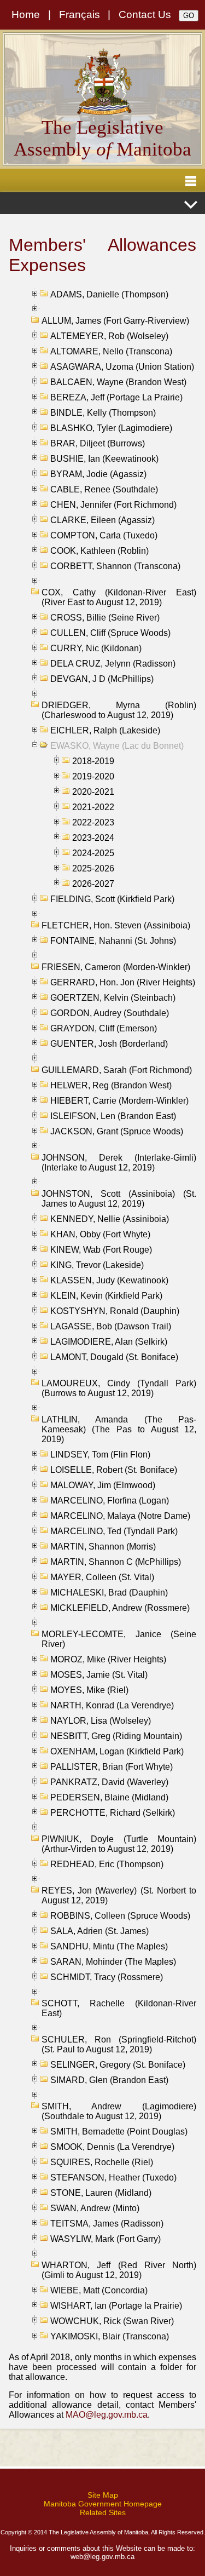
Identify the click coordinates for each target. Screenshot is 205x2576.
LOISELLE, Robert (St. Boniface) (114, 1470)
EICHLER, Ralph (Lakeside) (105, 730)
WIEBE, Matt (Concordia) (99, 2290)
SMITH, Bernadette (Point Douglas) (119, 2132)
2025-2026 (93, 868)
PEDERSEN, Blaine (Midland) (109, 1797)
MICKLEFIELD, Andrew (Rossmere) (120, 1608)
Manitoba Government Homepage (103, 2504)
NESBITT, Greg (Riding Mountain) (116, 1736)
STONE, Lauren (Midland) (101, 2193)
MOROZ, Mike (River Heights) (108, 1659)
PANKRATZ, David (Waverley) (109, 1782)
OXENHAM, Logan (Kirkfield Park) (117, 1751)
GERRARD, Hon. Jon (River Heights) (123, 982)
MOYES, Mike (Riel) (89, 1690)
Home (26, 15)
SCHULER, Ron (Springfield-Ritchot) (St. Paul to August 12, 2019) (119, 2044)
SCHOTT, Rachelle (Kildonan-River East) (119, 2008)
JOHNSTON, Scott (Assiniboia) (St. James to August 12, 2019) (119, 1199)
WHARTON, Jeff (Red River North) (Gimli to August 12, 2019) (119, 2270)
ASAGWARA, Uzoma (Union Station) (122, 367)
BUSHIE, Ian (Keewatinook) (104, 459)
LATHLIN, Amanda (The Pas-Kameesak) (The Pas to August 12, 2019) (119, 1429)
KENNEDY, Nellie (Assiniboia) (110, 1219)
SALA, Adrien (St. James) (99, 1931)
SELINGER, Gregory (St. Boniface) (118, 2065)
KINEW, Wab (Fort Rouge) (101, 1250)
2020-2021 (93, 792)
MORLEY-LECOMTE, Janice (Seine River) (119, 1639)
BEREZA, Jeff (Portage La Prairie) (116, 397)
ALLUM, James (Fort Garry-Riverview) (115, 321)
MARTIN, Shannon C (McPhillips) (116, 1562)
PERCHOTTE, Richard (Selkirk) (113, 1813)
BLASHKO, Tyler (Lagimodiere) (111, 428)
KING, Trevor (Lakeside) (97, 1265)
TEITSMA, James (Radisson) (107, 2224)
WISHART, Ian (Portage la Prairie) (116, 2306)
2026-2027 (93, 884)
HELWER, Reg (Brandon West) (111, 1085)
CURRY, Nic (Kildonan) (96, 648)
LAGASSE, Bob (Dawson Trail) (111, 1326)
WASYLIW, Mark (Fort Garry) (106, 2239)
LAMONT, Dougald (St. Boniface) (114, 1357)
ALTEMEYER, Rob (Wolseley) (109, 336)
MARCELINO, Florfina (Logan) (110, 1501)
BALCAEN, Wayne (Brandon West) (118, 382)
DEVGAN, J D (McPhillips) (102, 679)
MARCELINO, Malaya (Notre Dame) (120, 1516)
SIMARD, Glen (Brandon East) (109, 2080)
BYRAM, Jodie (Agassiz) (98, 474)
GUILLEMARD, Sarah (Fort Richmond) (117, 1070)
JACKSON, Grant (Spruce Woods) (117, 1131)
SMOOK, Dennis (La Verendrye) (112, 2147)
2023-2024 (93, 838)
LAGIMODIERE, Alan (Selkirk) (109, 1342)
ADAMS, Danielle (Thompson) (109, 294)
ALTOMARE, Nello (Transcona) (111, 351)
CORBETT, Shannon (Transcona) (115, 566)
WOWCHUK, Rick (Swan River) (112, 2321)
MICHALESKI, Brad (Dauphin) (109, 1593)
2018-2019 (93, 761)
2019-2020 (93, 776)
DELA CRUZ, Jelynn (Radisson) (113, 664)
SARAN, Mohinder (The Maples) (113, 1962)
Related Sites (103, 2512)
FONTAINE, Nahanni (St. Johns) (113, 941)
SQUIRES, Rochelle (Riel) (102, 2162)
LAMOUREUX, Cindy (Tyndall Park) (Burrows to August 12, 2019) (119, 1388)
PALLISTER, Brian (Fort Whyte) (112, 1767)
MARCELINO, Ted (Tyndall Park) (114, 1531)
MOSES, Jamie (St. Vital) (99, 1675)
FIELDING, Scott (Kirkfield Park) (112, 899)
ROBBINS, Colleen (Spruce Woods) (120, 1916)
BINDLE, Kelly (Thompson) (103, 413)
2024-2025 (93, 853)
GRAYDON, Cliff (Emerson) (104, 1028)
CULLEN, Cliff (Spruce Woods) (110, 633)
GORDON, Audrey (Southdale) (110, 1013)
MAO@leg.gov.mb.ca (107, 2415)
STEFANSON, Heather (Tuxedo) (113, 2178)
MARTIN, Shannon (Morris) (103, 1547)
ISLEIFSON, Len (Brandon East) (113, 1116)
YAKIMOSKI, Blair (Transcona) (110, 2336)
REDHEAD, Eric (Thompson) (107, 1864)
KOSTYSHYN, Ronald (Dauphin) (115, 1311)
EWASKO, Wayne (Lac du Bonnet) (117, 746)
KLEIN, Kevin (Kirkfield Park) (106, 1296)
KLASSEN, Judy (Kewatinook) (109, 1280)
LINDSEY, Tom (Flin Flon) (100, 1455)
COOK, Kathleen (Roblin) (99, 551)
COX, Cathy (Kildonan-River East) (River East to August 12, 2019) (119, 597)
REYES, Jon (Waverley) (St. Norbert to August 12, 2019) (119, 1895)
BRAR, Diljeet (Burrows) (98, 443)
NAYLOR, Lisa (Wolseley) (101, 1721)
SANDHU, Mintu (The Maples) (109, 1946)
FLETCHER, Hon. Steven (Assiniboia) (116, 925)
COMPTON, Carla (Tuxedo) (104, 535)
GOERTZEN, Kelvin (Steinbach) (113, 998)
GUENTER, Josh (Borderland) (109, 1044)
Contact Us (145, 15)
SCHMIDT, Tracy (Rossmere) (107, 1977)
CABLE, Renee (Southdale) (104, 489)
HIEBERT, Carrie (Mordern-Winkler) (119, 1101)
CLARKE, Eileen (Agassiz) (102, 520)
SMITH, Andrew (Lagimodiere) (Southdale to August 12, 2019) (119, 2111)
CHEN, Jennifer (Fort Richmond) (113, 505)
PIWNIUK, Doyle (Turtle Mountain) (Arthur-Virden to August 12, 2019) (119, 1844)
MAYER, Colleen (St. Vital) (102, 1577)
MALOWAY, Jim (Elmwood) (103, 1485)
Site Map (103, 2495)
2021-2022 (93, 807)
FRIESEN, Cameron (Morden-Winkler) (116, 967)
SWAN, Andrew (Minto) (95, 2208)
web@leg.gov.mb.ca (102, 2557)
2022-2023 (93, 822)
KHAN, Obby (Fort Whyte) (100, 1234)
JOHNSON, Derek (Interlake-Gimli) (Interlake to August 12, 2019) (119, 1163)
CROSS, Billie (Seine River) (105, 618)
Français (80, 15)
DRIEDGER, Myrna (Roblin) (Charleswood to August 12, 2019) (119, 710)
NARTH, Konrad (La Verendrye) (112, 1705)
